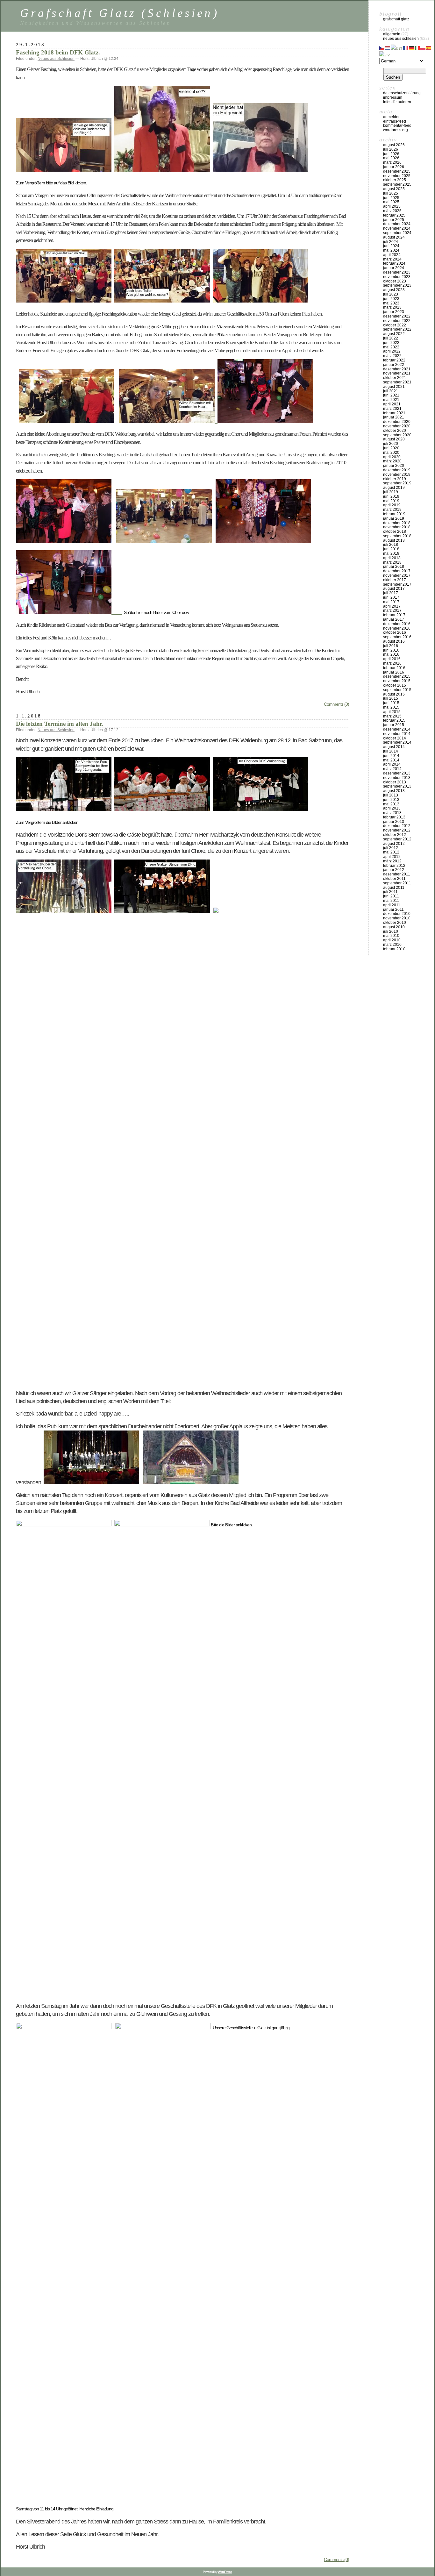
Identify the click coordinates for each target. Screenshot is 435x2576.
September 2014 (397, 742)
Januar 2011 (393, 910)
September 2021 (397, 382)
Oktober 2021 (395, 378)
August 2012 (394, 844)
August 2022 (394, 334)
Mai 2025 (391, 202)
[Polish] (423, 47)
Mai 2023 (391, 303)
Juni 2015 (391, 703)
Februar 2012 (394, 866)
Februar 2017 (394, 615)
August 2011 (394, 888)
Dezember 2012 (397, 826)
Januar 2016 (394, 672)
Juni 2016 (391, 650)
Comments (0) (336, 704)
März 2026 (392, 162)
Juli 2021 (391, 391)
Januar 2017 (394, 619)
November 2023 (397, 277)
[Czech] (382, 47)
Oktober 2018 (395, 532)
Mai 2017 (391, 602)
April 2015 (392, 712)
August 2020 (394, 439)
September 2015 (397, 690)
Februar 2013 (394, 817)
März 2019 (392, 510)
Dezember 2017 (397, 571)
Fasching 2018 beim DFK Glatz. (58, 52)
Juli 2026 (391, 149)
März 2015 (392, 716)
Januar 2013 (394, 822)
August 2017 (394, 589)
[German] (412, 47)
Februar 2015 (394, 720)
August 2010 (394, 927)
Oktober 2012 (395, 835)
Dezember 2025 (397, 171)
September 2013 (397, 786)
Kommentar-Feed (397, 125)
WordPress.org (396, 130)
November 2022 (397, 321)
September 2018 (397, 536)
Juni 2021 (391, 395)
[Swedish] (385, 54)
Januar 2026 (394, 167)
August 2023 (394, 290)
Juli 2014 (391, 751)
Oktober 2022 (395, 325)
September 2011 (397, 883)
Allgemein (392, 34)
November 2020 (397, 426)
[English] (397, 47)
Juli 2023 (391, 294)
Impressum (393, 97)
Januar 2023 (394, 312)
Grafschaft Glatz (396, 19)
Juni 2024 (391, 246)
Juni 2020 (391, 448)
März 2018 (392, 562)
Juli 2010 (391, 931)
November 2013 (397, 778)
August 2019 (394, 488)
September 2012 (397, 839)
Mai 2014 (391, 760)
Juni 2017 (391, 597)
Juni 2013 (391, 800)
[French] (406, 47)
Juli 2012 (391, 848)
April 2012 (392, 857)
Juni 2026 (391, 154)
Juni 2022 (391, 343)
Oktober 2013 (395, 782)
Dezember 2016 (397, 624)
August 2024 (394, 237)
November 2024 (397, 228)
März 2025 (392, 211)
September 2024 (397, 233)
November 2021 (397, 373)
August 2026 (394, 145)
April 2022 (392, 351)
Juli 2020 (391, 444)
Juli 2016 (391, 646)
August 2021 (394, 387)
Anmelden (392, 117)
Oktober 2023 (395, 281)
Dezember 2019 (397, 470)
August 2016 (394, 641)
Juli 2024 (391, 242)
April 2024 (392, 255)
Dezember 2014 (397, 729)
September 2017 (397, 584)
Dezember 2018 (397, 523)
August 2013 (394, 791)
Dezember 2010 (397, 914)
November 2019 (397, 475)
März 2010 (392, 945)
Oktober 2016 (395, 632)
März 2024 (392, 259)
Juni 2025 (391, 198)
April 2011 (392, 905)
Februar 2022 (394, 360)
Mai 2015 (391, 707)
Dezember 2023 (397, 272)
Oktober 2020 (395, 431)
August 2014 (394, 747)
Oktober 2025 (395, 180)
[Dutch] (388, 47)
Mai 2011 (391, 901)
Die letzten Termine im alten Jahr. (60, 724)
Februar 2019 (394, 514)
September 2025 (397, 184)
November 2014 (397, 734)
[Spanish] (429, 47)
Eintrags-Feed (395, 121)
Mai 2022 (391, 347)
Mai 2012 (391, 852)
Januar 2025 (394, 220)
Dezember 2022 (397, 316)
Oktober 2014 (395, 738)
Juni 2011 (391, 896)
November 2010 (397, 918)
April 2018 (392, 558)
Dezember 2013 (397, 773)
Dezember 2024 (397, 224)
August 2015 (394, 694)
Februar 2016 (394, 668)
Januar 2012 (394, 870)
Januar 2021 (394, 417)
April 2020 (392, 457)
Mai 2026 (391, 158)
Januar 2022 (394, 365)
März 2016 (392, 663)
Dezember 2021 (397, 369)
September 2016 (397, 637)
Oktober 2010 (395, 923)
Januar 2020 (394, 466)
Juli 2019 (391, 492)
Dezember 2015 (397, 676)
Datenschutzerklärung (402, 93)
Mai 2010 (391, 936)
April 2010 (392, 940)
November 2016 (397, 628)
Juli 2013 (391, 795)
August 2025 (394, 189)
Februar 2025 (394, 215)
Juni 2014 (391, 756)
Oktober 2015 (395, 685)
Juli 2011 (390, 892)
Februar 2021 (394, 413)
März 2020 (392, 461)
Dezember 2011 (397, 874)
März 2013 (392, 813)
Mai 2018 (391, 553)
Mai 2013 (391, 804)
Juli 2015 (391, 698)
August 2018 (394, 540)
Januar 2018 (394, 567)
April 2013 (392, 808)
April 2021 (392, 404)
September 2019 (397, 483)
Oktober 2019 (395, 479)
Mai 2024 (391, 250)
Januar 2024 (394, 268)
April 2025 (392, 206)
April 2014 (392, 764)
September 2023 (397, 285)
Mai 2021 (391, 400)
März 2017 (392, 610)
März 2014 (392, 769)
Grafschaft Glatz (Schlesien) (120, 13)
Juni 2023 (391, 299)
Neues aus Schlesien (56, 59)
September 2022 (397, 329)
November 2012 (397, 830)
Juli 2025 (391, 193)
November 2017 (397, 575)
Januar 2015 (394, 725)
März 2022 (392, 356)
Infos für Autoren (397, 102)
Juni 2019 (391, 496)
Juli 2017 (391, 593)
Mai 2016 (391, 654)
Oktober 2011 (394, 879)
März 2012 (392, 861)
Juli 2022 (391, 338)
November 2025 (397, 176)
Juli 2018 (391, 545)
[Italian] (417, 47)
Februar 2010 (394, 949)
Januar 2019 (394, 518)
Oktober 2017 (395, 580)
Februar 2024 (394, 263)
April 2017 (392, 606)
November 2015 (397, 681)
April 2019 (392, 505)
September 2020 (397, 435)
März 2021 (392, 409)
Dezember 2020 (397, 422)
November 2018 (397, 527)
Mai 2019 (391, 501)
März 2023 (392, 307)
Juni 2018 (391, 549)
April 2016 (392, 659)
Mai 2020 (391, 453)
